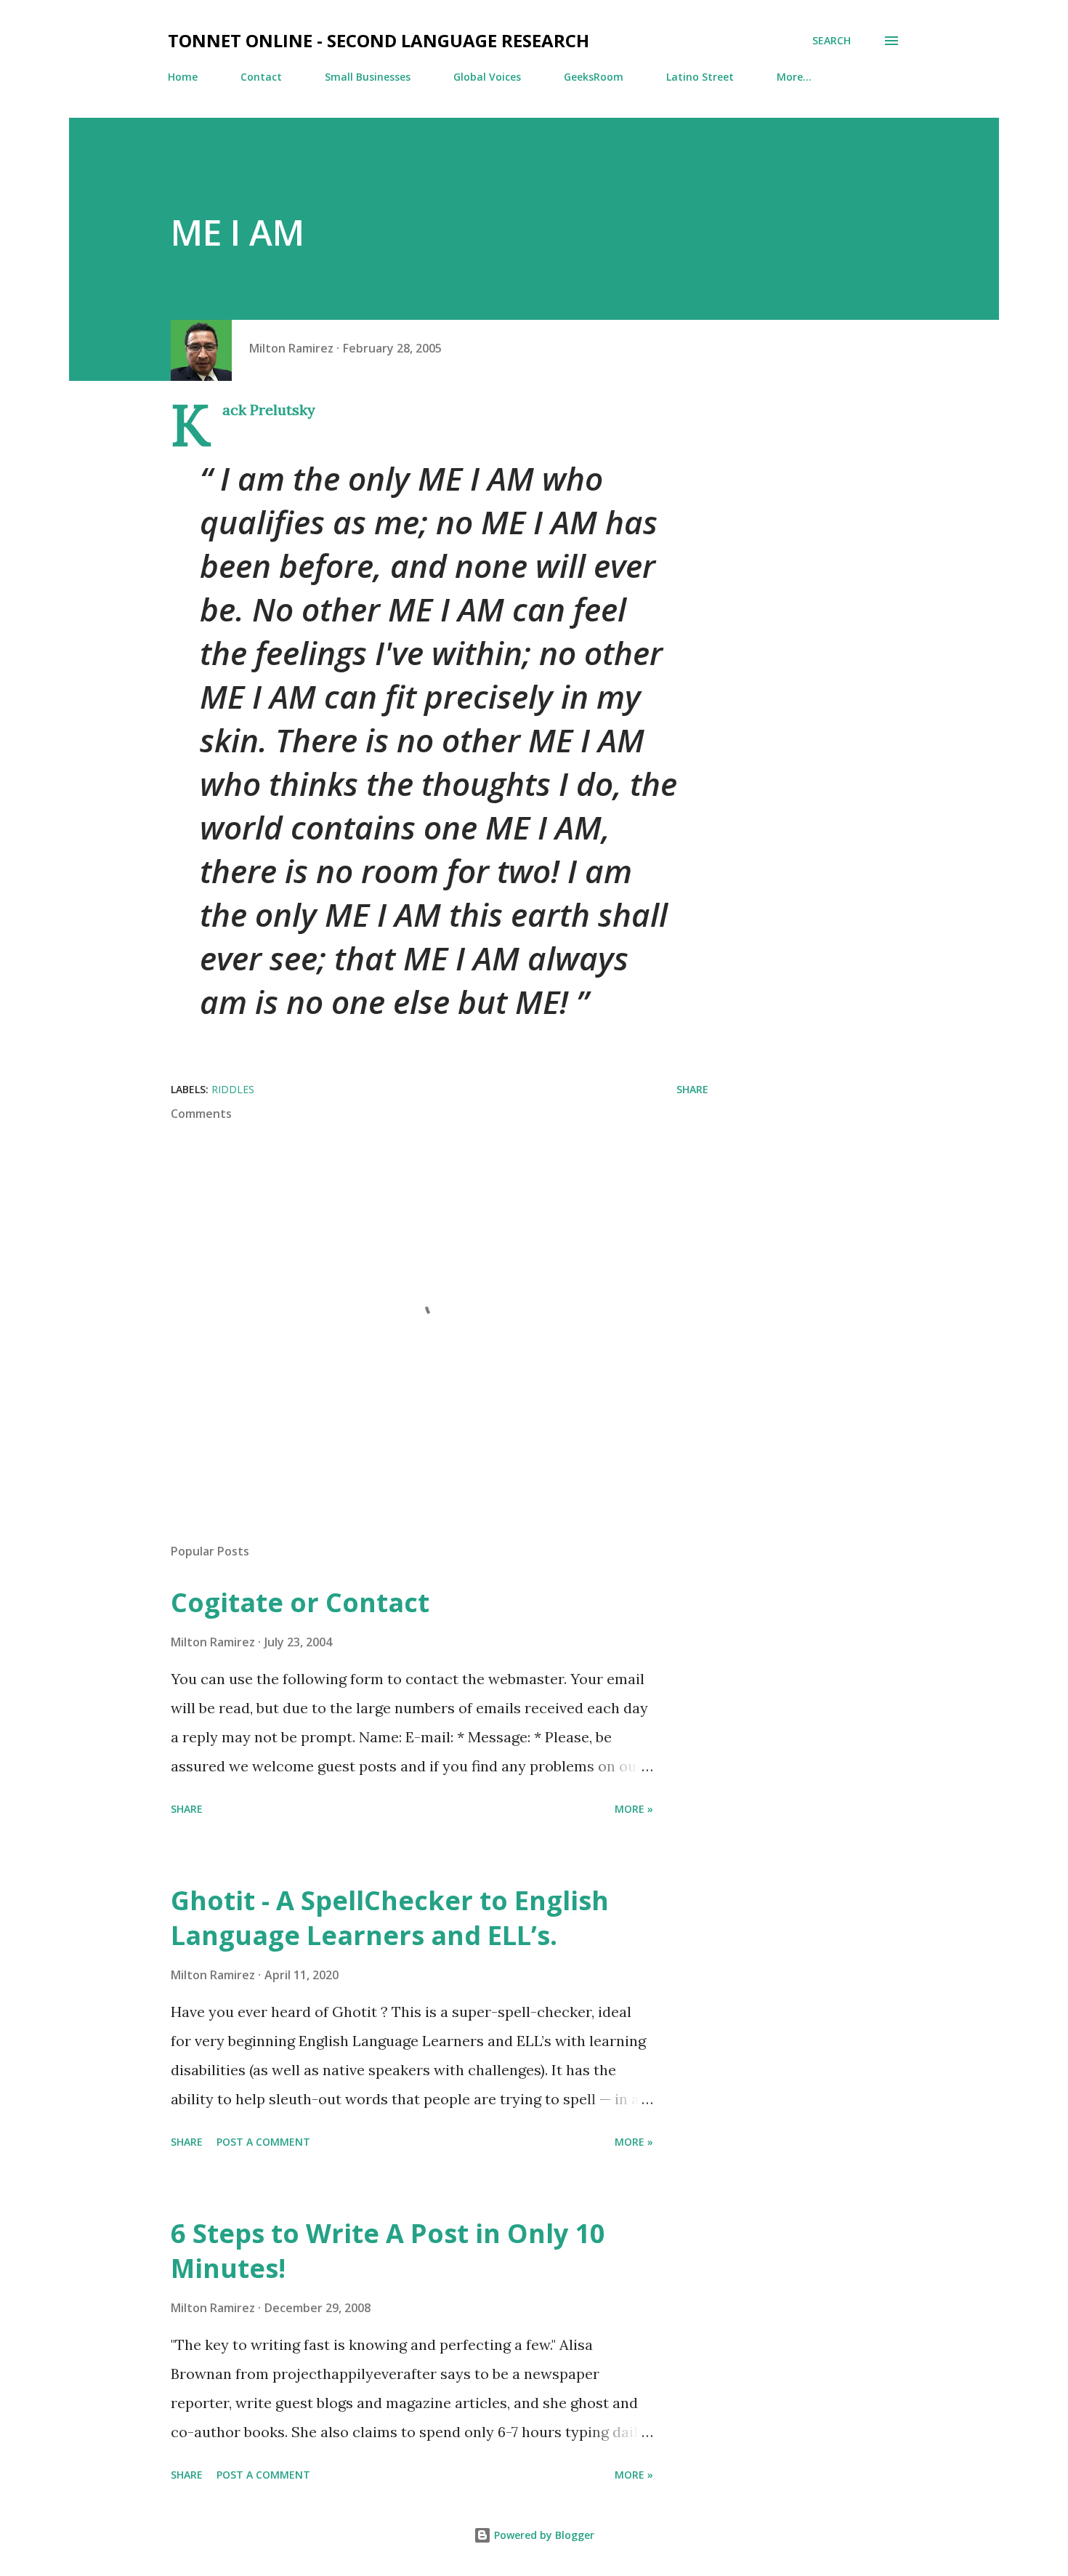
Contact (261, 77)
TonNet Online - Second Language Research (379, 40)
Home (183, 77)
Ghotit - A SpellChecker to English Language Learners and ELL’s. (390, 1918)
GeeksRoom (594, 77)
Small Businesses (368, 77)
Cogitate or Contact (300, 1602)
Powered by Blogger (543, 2535)
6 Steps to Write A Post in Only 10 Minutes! (388, 2251)
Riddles (233, 1089)
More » (634, 1809)
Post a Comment (263, 2142)
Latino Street (700, 77)
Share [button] (692, 1089)
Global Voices (487, 77)
